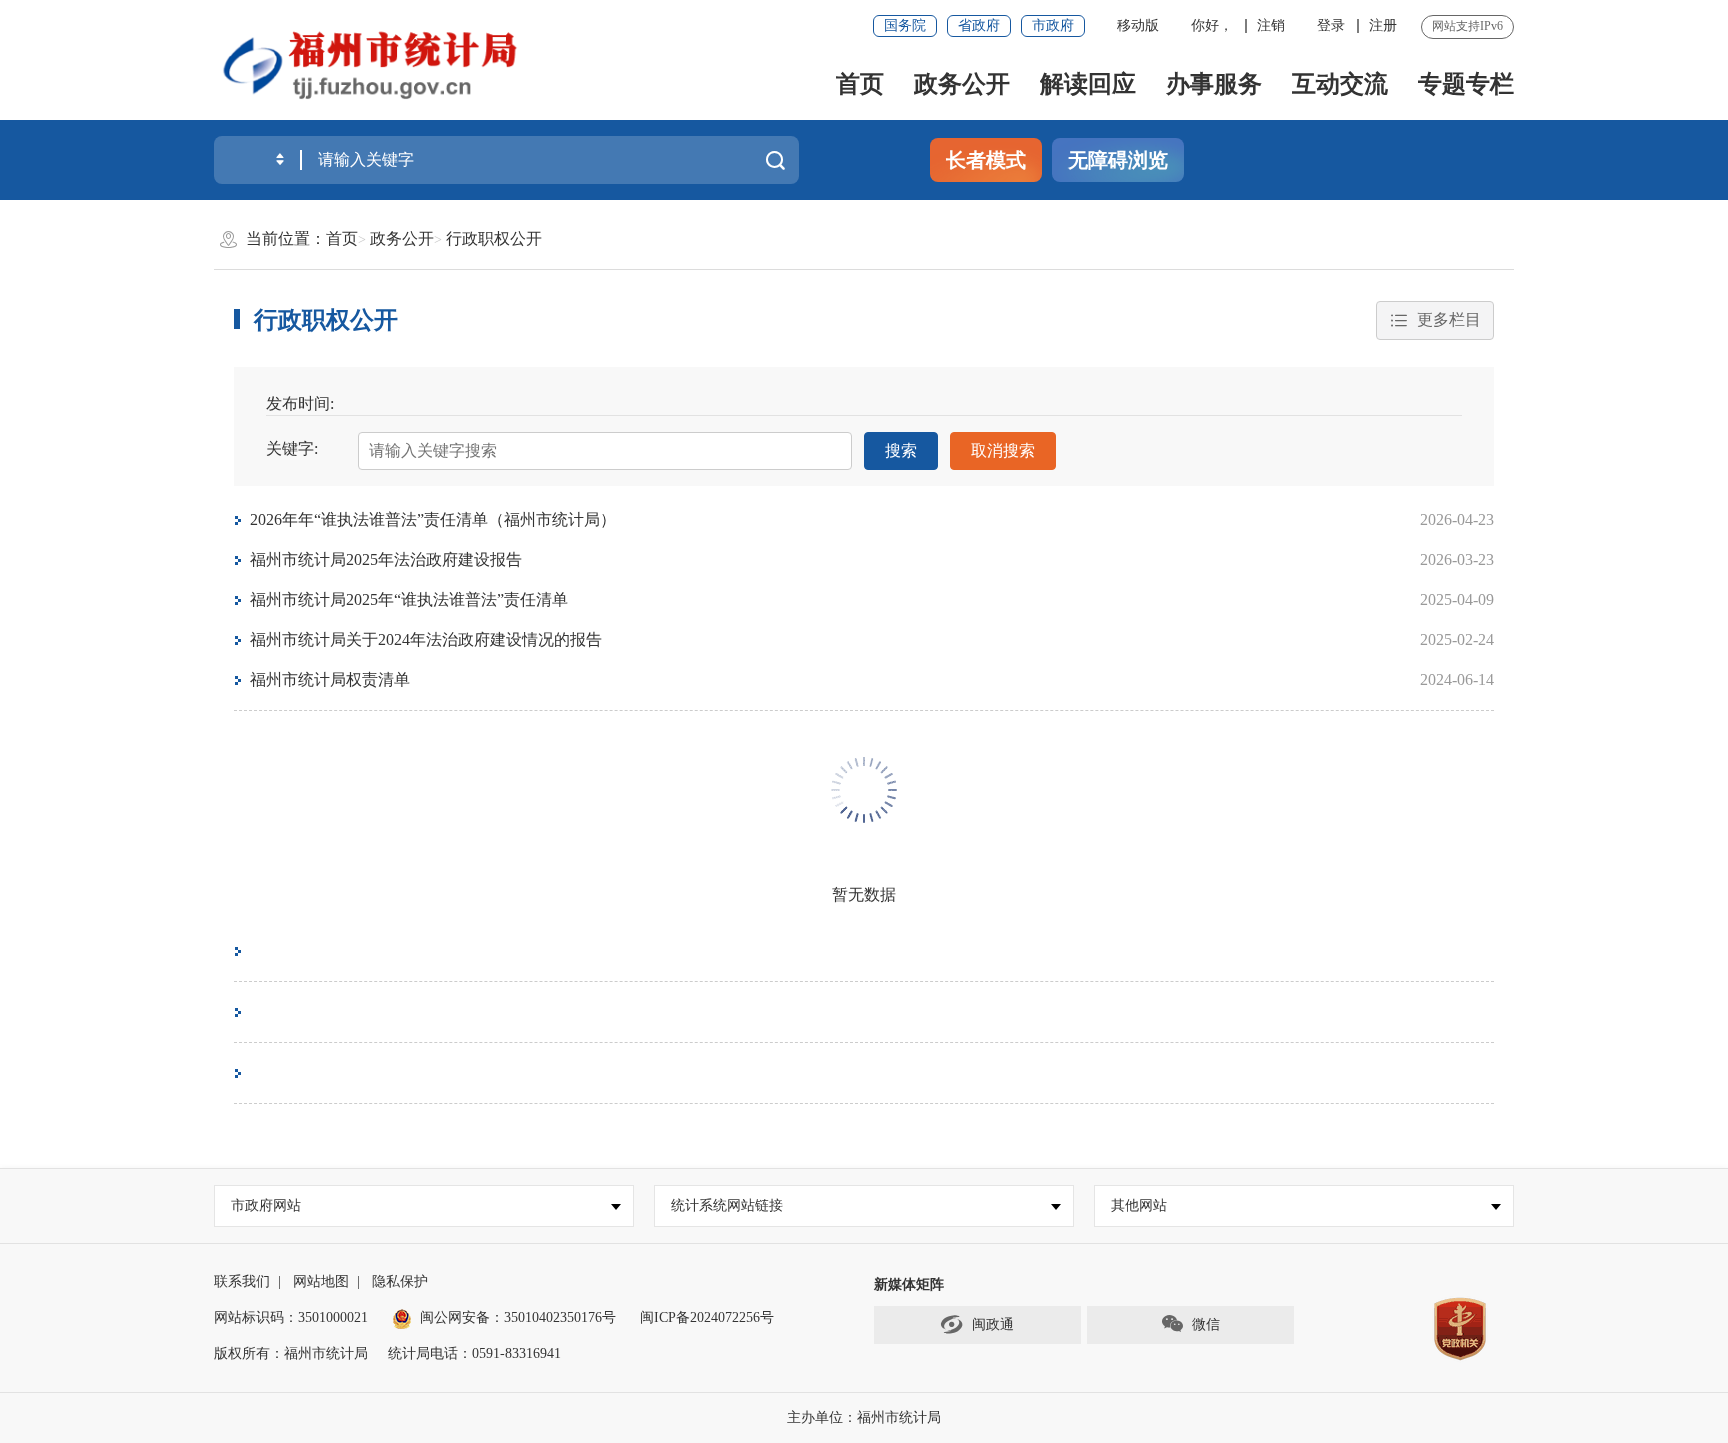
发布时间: (300, 403)
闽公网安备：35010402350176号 (518, 1317)
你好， (1212, 25)
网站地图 (321, 1281)
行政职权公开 (494, 238)
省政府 (979, 25)
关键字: (292, 448)
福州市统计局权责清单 (330, 679)
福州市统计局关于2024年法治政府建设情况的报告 (426, 639)
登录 (1331, 25)
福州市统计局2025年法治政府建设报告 (386, 559)
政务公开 (962, 84)
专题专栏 (1466, 84)
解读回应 (1088, 84)
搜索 (901, 450)
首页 (860, 84)
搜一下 (775, 160)
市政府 (1053, 25)
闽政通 (993, 1324)
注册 (1383, 25)
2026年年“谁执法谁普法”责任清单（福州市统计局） (433, 519)
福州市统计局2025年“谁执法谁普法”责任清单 (409, 599)
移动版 (1138, 25)
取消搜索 (1003, 450)
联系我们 (242, 1281)
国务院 (905, 25)
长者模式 (986, 160)
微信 (1206, 1324)
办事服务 (1214, 84)
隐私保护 (400, 1281)
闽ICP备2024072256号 (707, 1317)
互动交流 (1340, 84)
